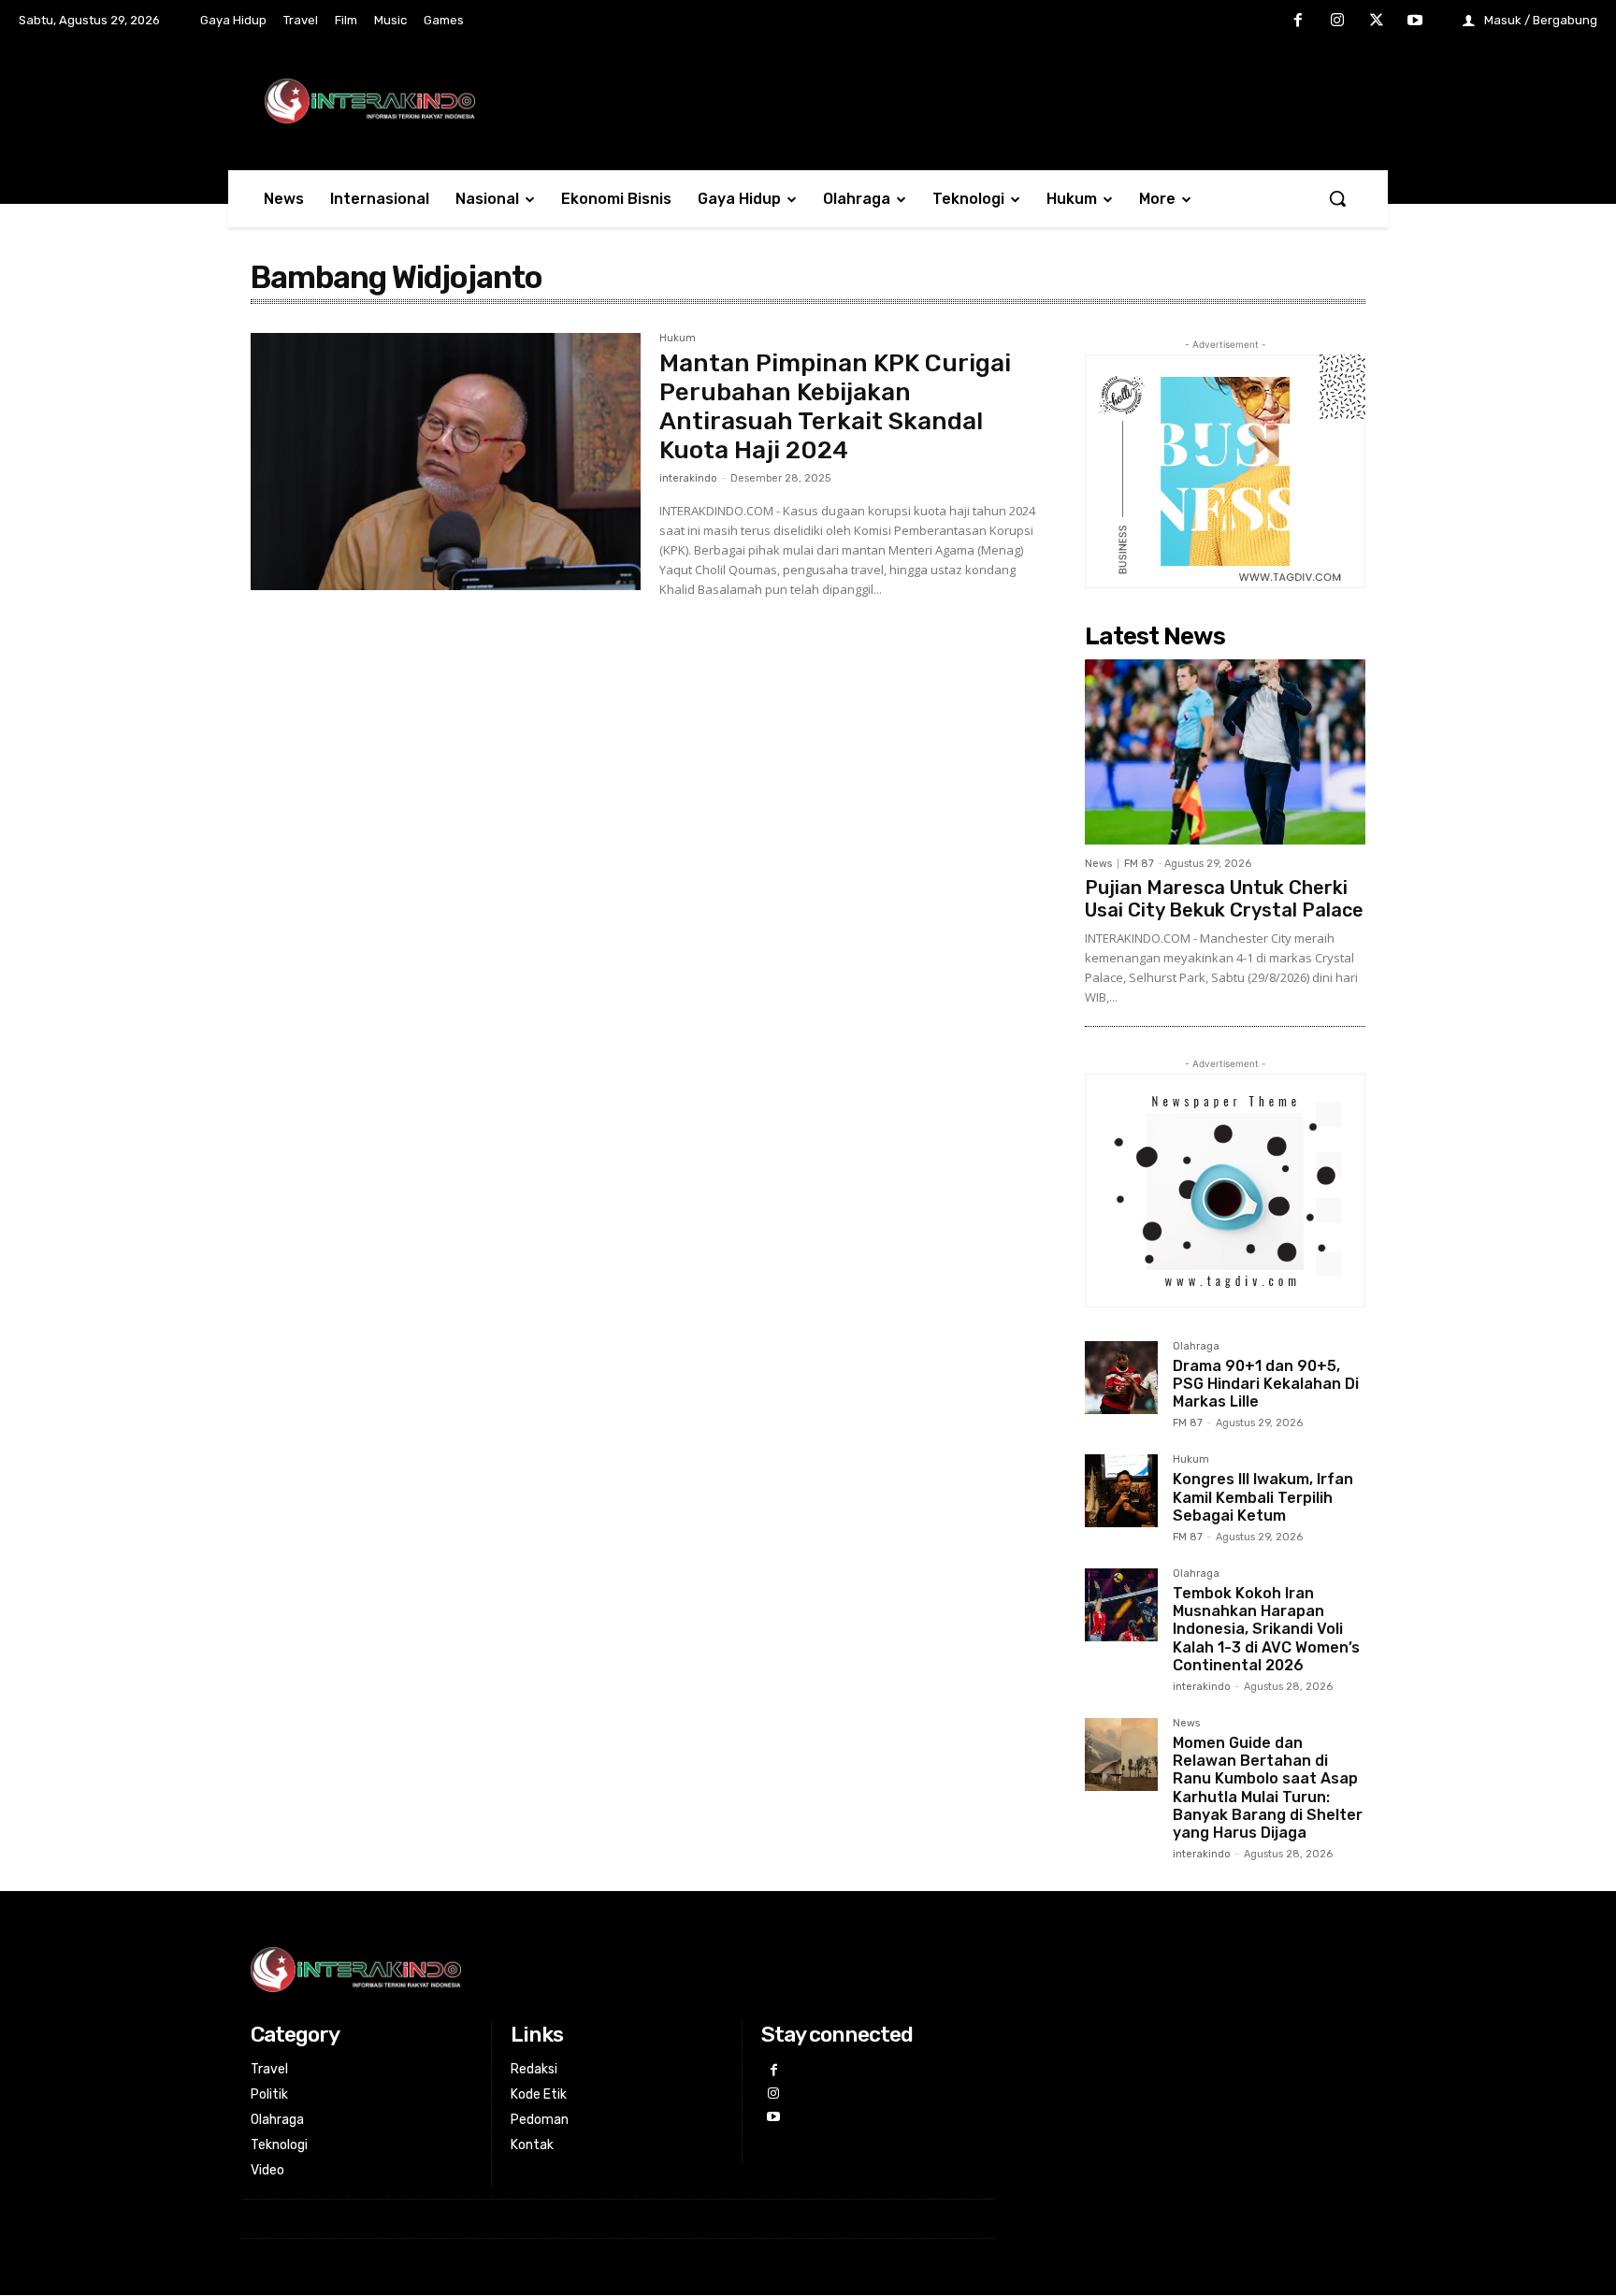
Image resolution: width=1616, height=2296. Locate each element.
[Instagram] (1337, 22)
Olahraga (1196, 1347)
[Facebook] (1299, 22)
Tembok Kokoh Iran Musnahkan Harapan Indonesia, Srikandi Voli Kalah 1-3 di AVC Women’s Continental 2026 (1266, 1629)
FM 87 (1139, 864)
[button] (1337, 198)
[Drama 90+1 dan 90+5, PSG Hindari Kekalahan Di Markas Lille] (1121, 1378)
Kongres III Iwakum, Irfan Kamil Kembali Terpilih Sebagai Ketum (1263, 1497)
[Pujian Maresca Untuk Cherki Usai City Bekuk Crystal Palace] (1225, 752)
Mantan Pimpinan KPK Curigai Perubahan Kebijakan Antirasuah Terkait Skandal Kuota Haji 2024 (835, 407)
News (1098, 864)
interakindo (688, 478)
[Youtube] (1415, 22)
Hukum (678, 339)
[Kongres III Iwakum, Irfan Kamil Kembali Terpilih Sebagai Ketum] (1121, 1491)
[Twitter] (1377, 22)
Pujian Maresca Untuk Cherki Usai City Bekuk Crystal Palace (1224, 899)
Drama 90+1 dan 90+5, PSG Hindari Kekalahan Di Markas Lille (1266, 1384)
